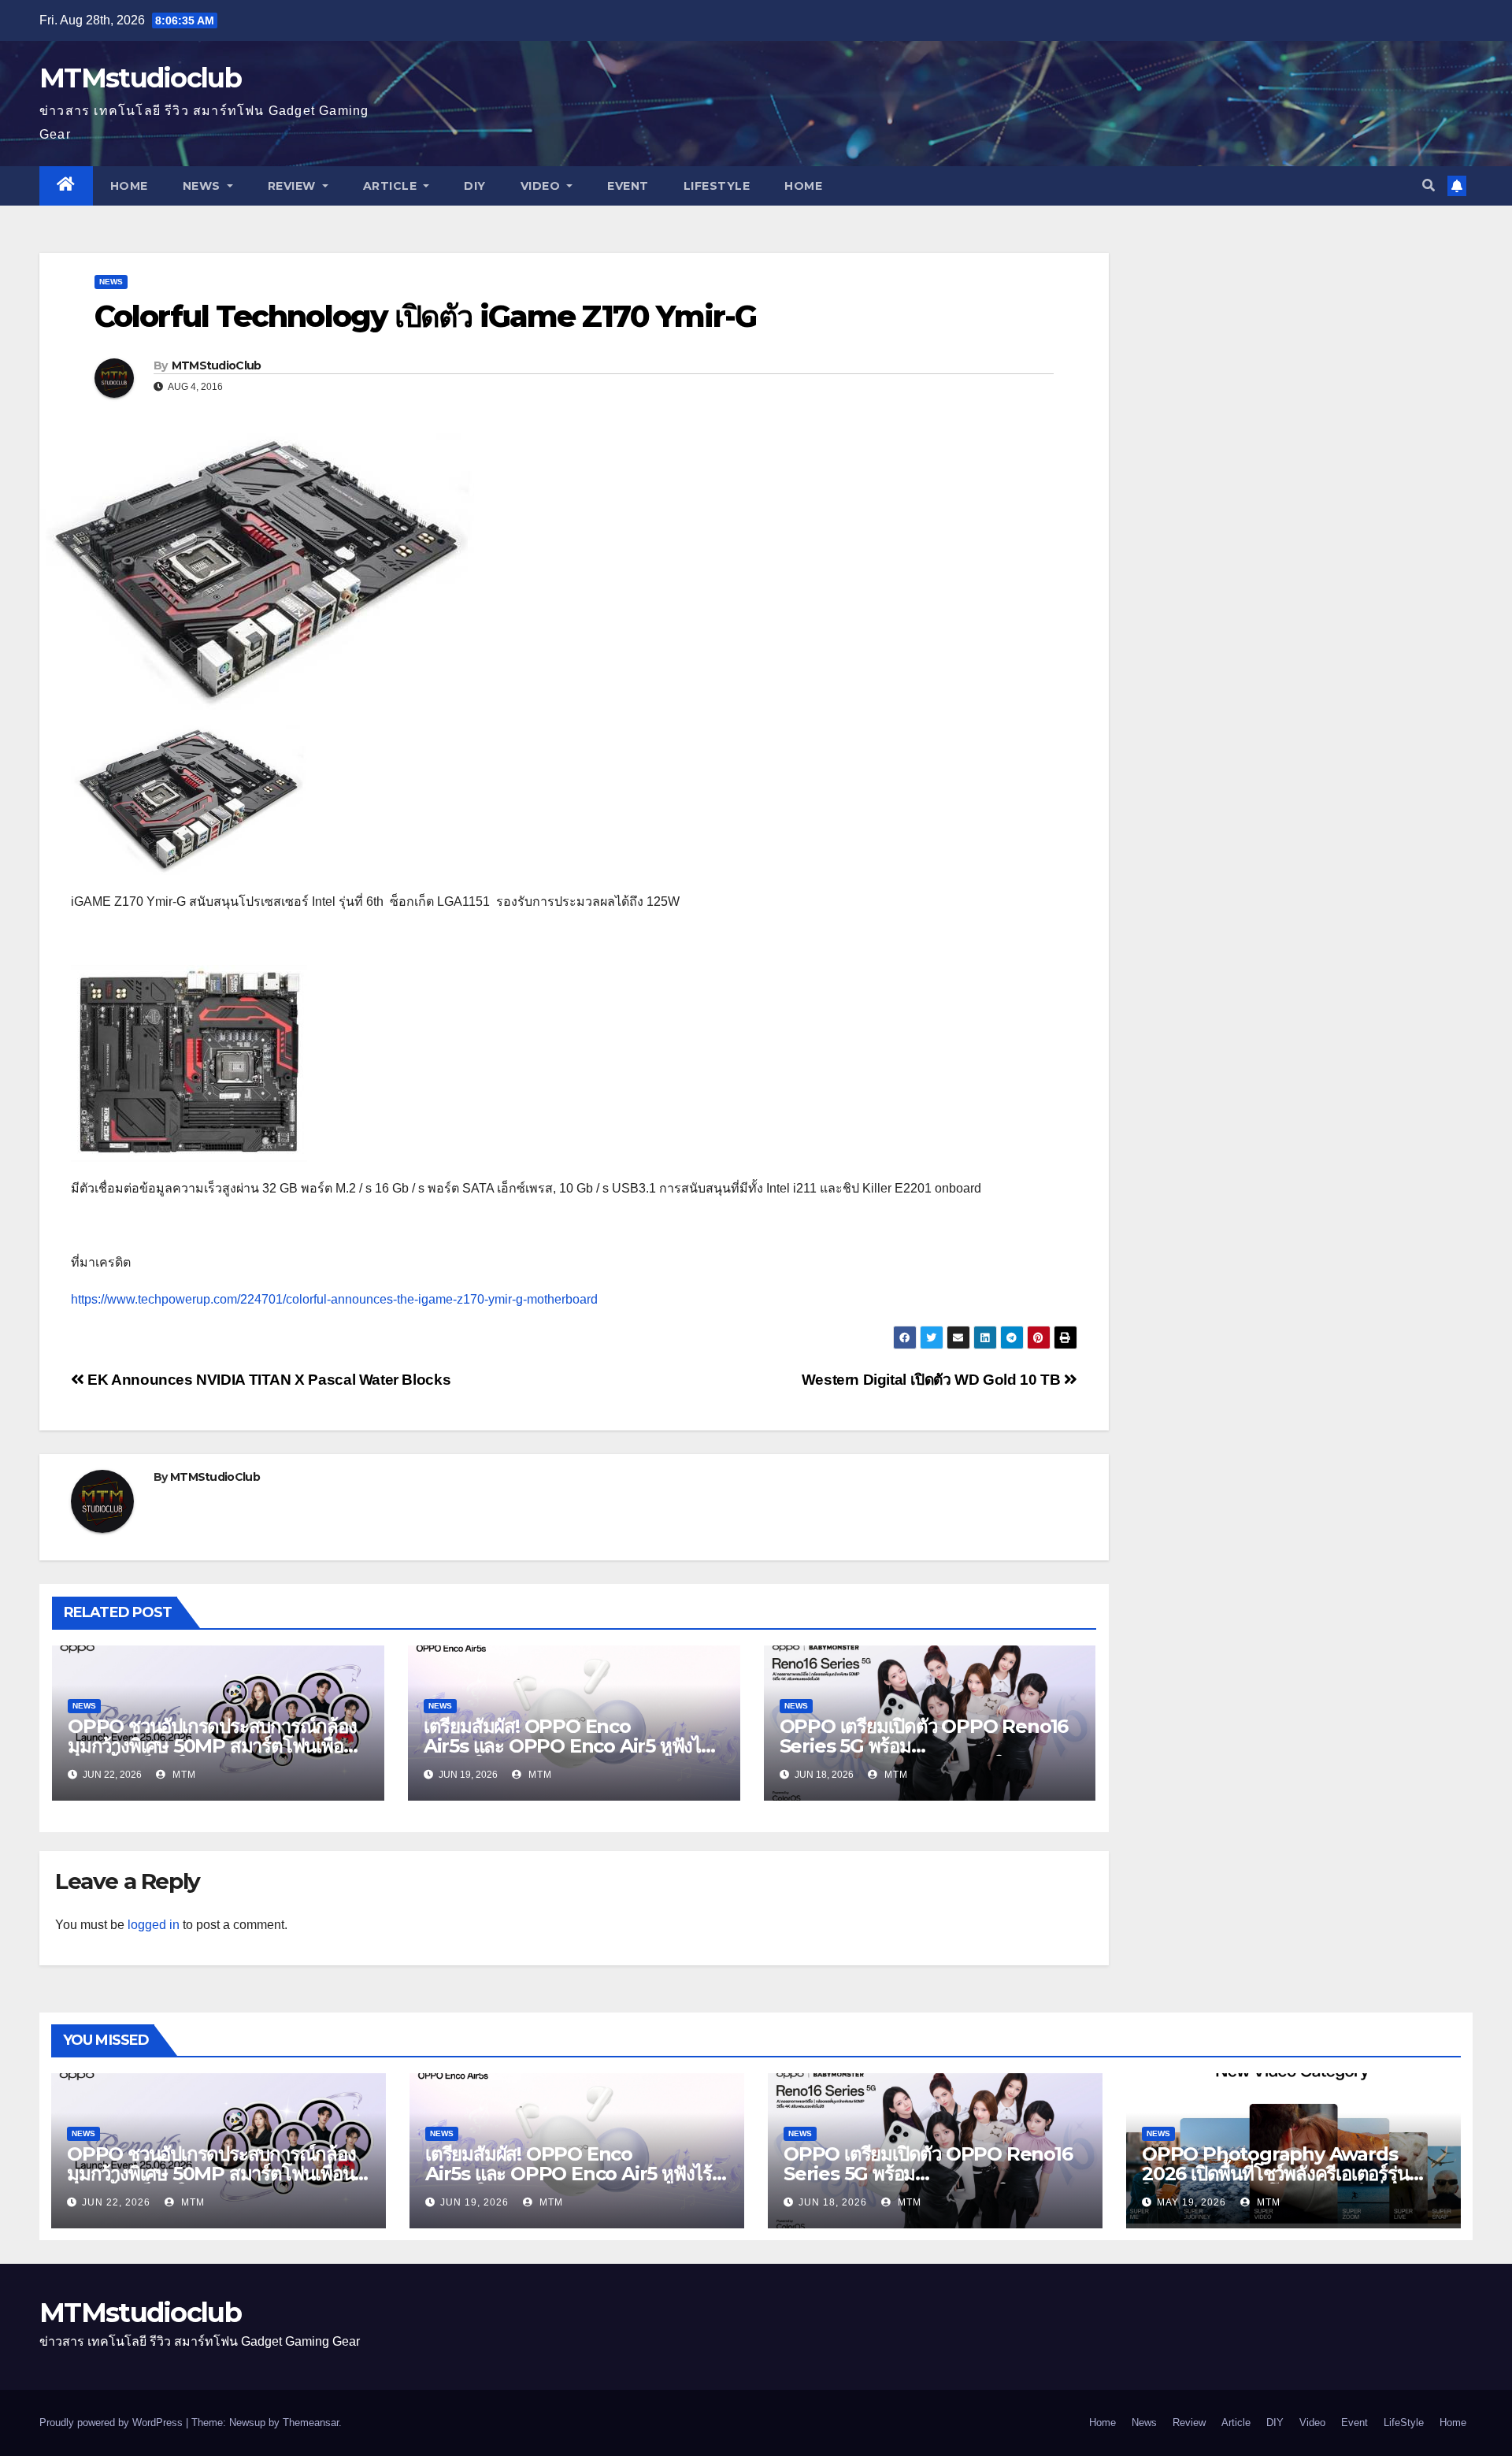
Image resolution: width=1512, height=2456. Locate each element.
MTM (183, 1775)
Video (542, 186)
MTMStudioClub (217, 365)
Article (392, 186)
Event (628, 186)
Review (294, 186)
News (204, 186)
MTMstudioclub (140, 78)
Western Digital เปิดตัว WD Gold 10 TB (933, 1380)
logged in (154, 1925)
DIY (475, 186)
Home (129, 186)
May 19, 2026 (1191, 2202)
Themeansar (311, 2423)
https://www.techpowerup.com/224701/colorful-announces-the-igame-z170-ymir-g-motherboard (334, 1299)
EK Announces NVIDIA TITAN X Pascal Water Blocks (267, 1380)
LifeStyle (717, 186)
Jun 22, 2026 (116, 2202)
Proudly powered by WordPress (113, 2423)
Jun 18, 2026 (833, 2202)
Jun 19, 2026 (474, 2202)
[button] (1429, 185)
